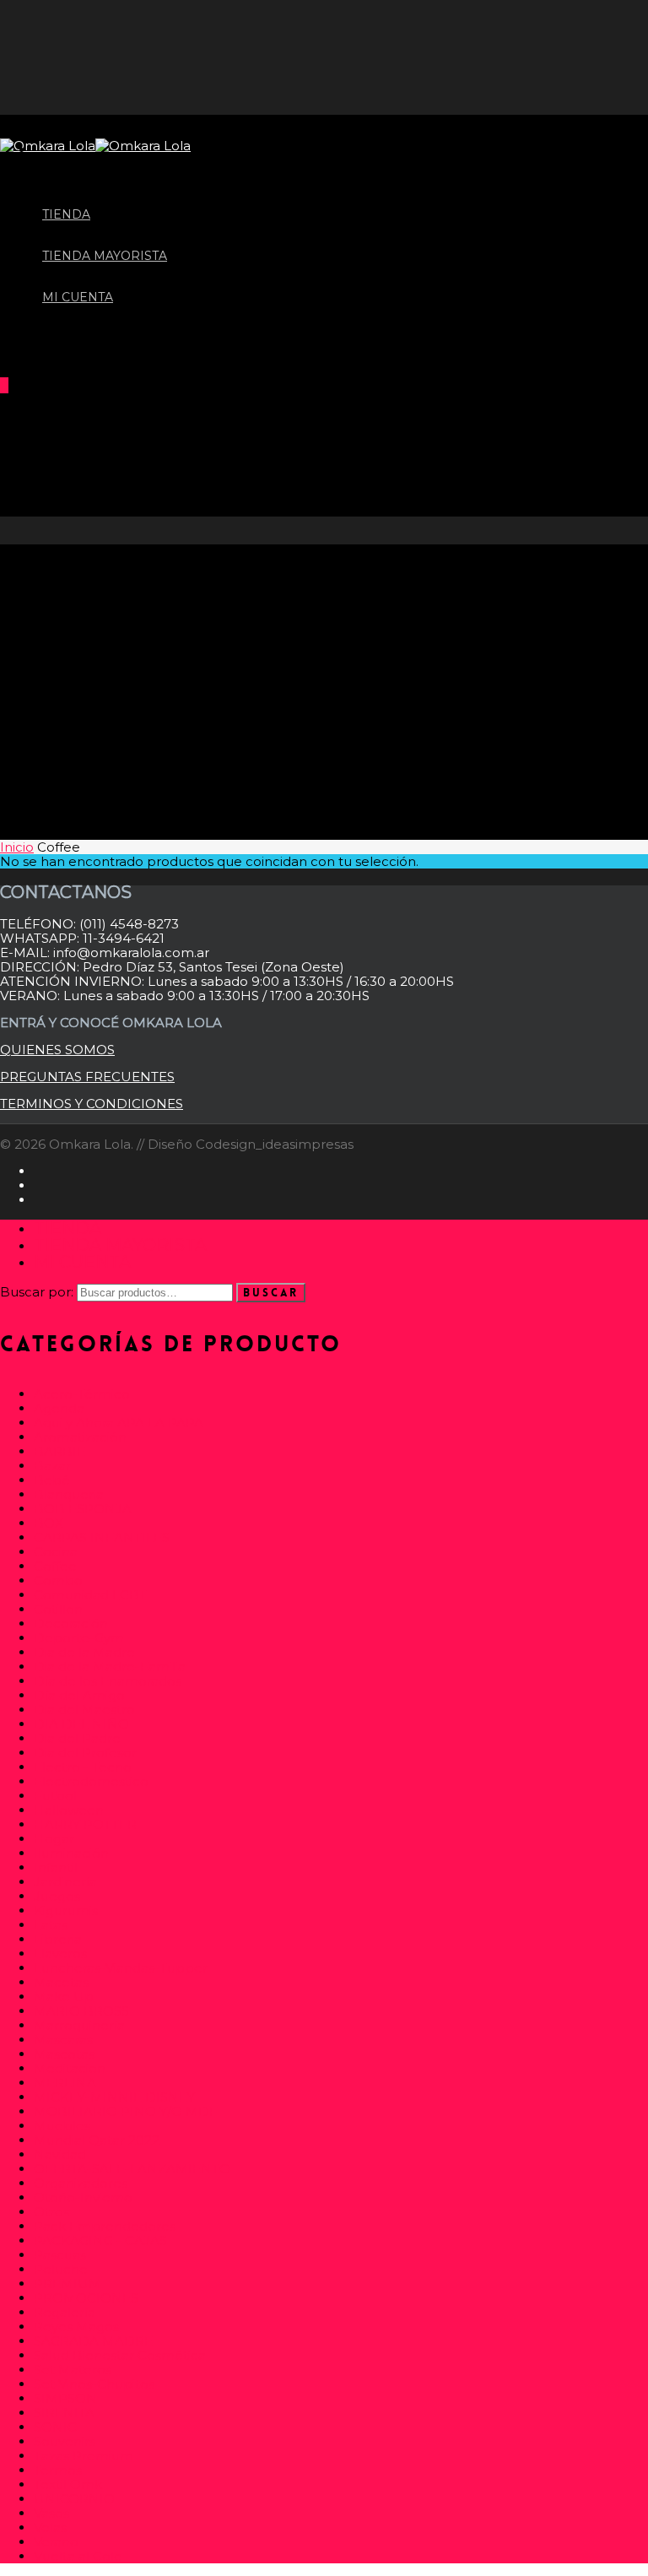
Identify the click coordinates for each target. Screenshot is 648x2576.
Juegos (57, 1896)
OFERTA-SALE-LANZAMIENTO (132, 2169)
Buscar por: (37, 1292)
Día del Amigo (79, 1695)
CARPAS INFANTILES (102, 1537)
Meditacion (70, 2068)
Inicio (17, 847)
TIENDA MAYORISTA (120, 1245)
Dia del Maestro (84, 1710)
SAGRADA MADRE (93, 2341)
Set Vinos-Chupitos (94, 2384)
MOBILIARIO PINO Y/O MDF (126, 2111)
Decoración (71, 1624)
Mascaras (63, 2040)
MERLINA (65, 2083)
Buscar (271, 1293)
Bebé (52, 1480)
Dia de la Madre (84, 1652)
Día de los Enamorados (108, 1681)
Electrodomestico (91, 1781)
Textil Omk (68, 2484)
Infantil (56, 1867)
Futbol (55, 1796)
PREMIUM (67, 2284)
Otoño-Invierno (83, 2197)
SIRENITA (64, 2413)
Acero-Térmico (82, 1394)
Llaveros (60, 1954)
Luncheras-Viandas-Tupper (121, 1968)
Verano (56, 2542)
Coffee (55, 1566)
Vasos (51, 2513)
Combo (58, 1580)
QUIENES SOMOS (57, 1050)
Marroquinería (79, 2025)
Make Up (64, 1997)
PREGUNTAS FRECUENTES (87, 1077)
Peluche (61, 2269)
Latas (51, 1925)
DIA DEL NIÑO (81, 1724)
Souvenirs (65, 2441)
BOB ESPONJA (83, 1509)
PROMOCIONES (86, 2298)
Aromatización (80, 1437)
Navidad (60, 2154)
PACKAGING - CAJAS (100, 2240)
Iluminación (71, 1853)
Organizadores (81, 2183)
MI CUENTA (78, 297)
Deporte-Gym (79, 1638)
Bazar (52, 1466)
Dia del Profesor (85, 1753)
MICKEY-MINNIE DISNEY (114, 2097)
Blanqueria (69, 1494)
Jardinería (65, 1882)
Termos (58, 2470)
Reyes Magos (76, 2327)
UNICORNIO (74, 2499)
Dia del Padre (77, 1738)
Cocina (56, 1552)
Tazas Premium (84, 2456)
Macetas (61, 1982)
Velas (50, 2527)
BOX (49, 1523)
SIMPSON (65, 2398)
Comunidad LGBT (90, 1595)
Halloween (69, 1810)
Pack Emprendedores (105, 2226)
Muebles (62, 2126)
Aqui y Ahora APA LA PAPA (119, 1423)
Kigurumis (66, 1910)
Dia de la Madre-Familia (110, 1667)
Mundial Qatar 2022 (97, 2140)
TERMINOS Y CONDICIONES (92, 1104)
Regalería (65, 2312)
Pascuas (60, 2255)
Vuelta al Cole (78, 2556)
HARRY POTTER (85, 1824)
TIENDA (67, 1228)
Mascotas (64, 2054)
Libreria (58, 1939)
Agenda (59, 1408)
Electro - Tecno (83, 1767)
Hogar (54, 1839)
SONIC (55, 2427)
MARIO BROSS (81, 2011)
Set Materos (73, 2370)
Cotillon (58, 1609)
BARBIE (59, 1451)
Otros (51, 2212)
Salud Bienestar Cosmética (120, 2355)
